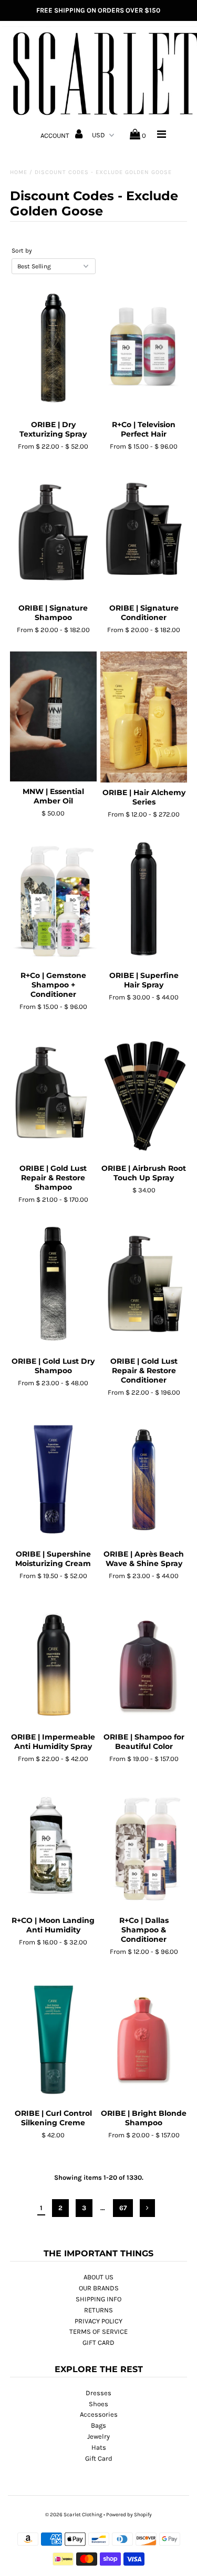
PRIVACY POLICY (98, 2321)
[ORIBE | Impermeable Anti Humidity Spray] (53, 1662)
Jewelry (98, 2436)
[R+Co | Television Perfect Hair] (144, 350)
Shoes (98, 2404)
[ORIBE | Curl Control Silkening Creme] (53, 2038)
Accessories (99, 2414)
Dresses (98, 2393)
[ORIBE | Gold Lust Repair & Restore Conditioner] (144, 1286)
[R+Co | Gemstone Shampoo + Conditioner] (53, 900)
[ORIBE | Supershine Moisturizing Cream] (53, 1479)
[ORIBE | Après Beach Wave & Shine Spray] (144, 1479)
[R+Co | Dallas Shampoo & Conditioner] (144, 1845)
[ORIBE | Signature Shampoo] (53, 533)
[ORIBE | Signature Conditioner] (144, 533)
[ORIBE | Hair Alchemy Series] (144, 717)
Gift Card (99, 2458)
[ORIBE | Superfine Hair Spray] (144, 900)
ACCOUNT (56, 135)
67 (123, 2208)
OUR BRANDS (99, 2288)
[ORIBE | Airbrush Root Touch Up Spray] (144, 1093)
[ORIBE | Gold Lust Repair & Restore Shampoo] (53, 1093)
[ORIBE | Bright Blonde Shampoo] (144, 2038)
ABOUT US (98, 2277)
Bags (98, 2425)
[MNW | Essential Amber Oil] (53, 716)
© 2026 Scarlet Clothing (74, 2515)
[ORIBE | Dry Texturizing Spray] (53, 350)
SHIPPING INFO (98, 2299)
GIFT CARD (98, 2343)
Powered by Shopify (129, 2515)
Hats (99, 2447)
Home (19, 172)
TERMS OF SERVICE (98, 2332)
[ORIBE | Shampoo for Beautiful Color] (144, 1662)
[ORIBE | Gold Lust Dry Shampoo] (53, 1286)
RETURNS (98, 2310)
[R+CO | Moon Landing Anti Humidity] (53, 1845)
